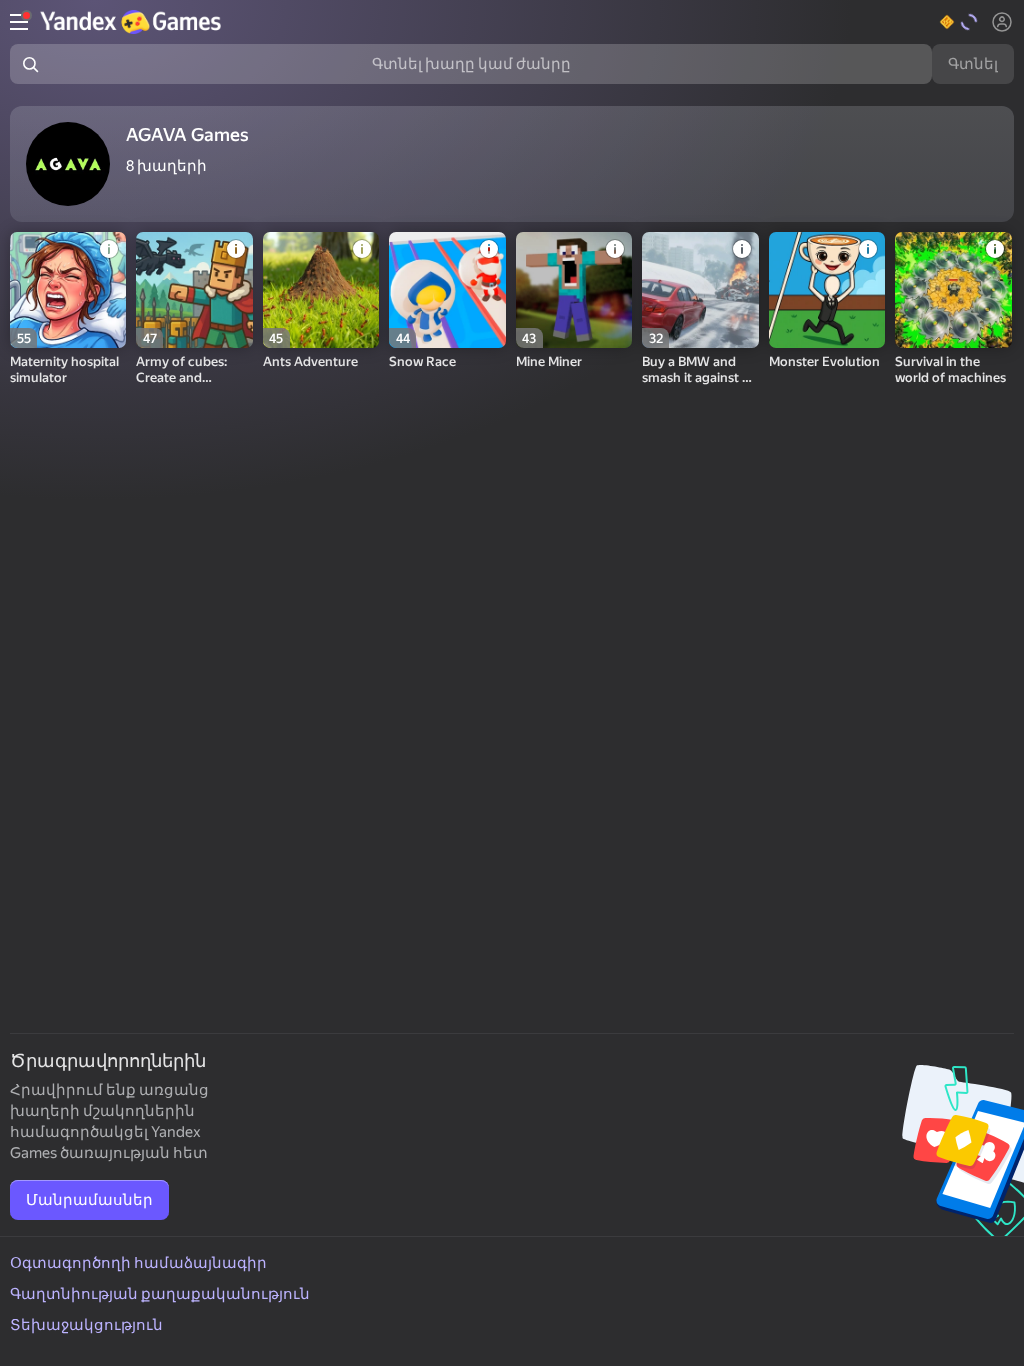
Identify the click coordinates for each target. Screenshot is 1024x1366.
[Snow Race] (447, 290)
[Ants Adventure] (321, 290)
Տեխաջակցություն (86, 1325)
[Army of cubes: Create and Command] (194, 290)
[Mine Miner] (574, 290)
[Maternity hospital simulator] (68, 290)
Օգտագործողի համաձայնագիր (138, 1263)
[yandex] (133, 22)
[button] (959, 22)
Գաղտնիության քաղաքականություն (160, 1294)
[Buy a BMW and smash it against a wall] (700, 290)
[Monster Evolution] (827, 290)
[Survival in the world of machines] (953, 290)
